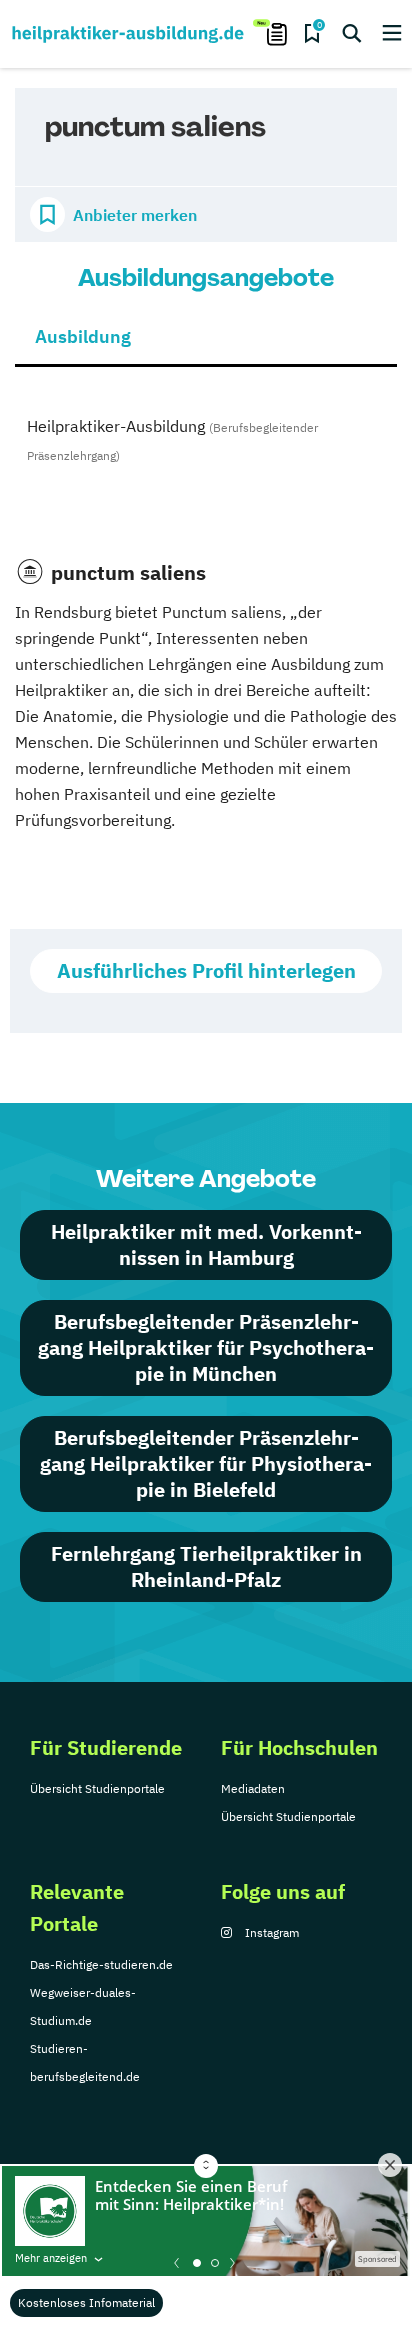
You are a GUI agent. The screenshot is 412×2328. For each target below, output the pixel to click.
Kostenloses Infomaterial (86, 2302)
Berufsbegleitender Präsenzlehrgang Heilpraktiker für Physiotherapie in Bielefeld (206, 1463)
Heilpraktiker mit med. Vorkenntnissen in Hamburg (206, 1244)
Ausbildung (83, 336)
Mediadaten (253, 1788)
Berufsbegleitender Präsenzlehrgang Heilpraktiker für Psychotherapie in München (206, 1347)
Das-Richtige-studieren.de (101, 1964)
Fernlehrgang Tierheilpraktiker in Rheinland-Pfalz (206, 1566)
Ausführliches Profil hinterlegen (206, 970)
